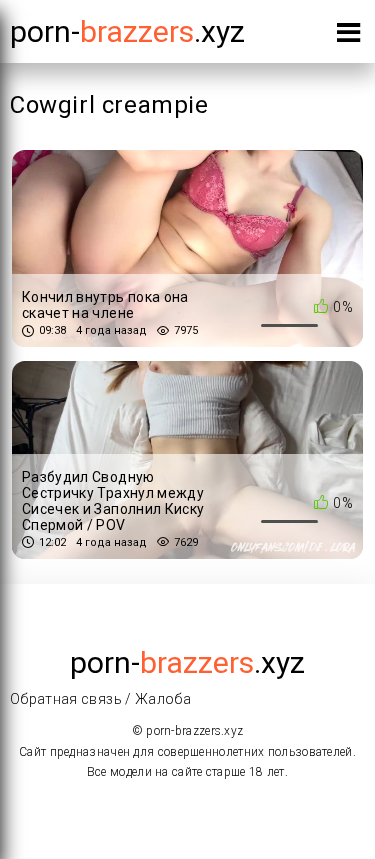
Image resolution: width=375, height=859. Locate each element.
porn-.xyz (127, 31)
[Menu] (348, 36)
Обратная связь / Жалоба (100, 699)
